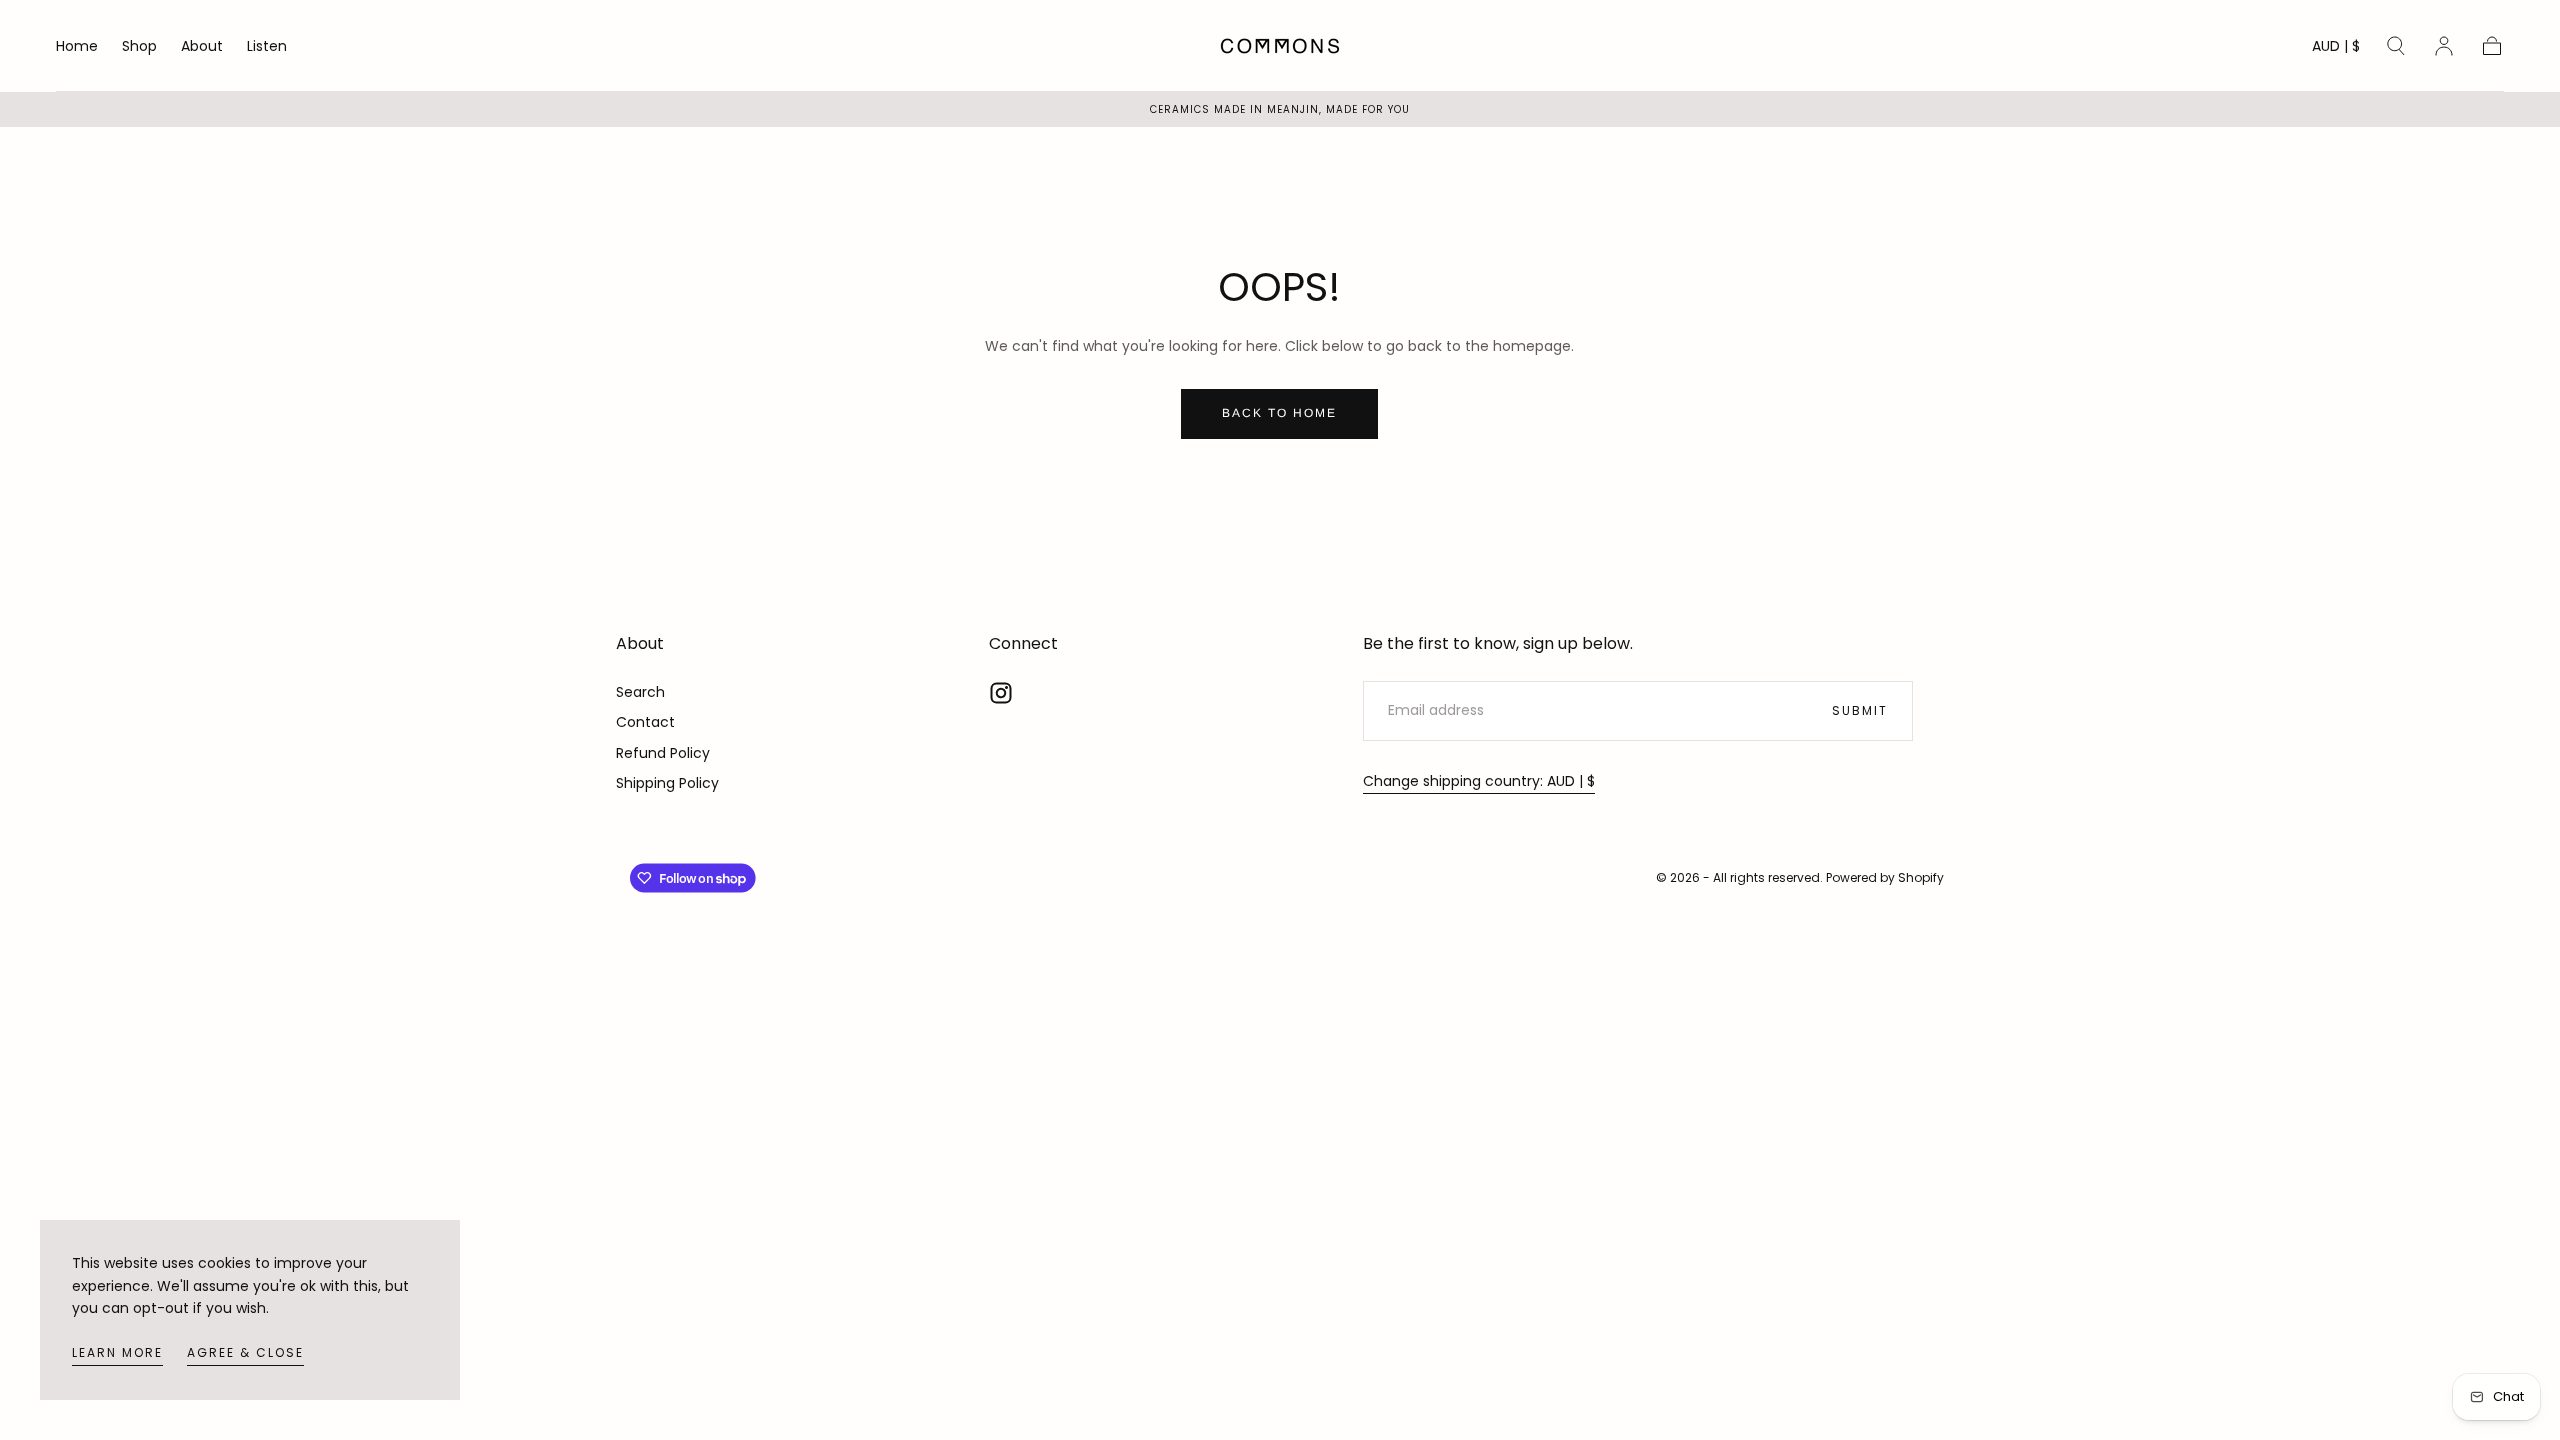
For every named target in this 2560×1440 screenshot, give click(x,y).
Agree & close (245, 1352)
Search (640, 692)
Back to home (1279, 413)
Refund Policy (663, 753)
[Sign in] (2444, 46)
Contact (645, 722)
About (202, 47)
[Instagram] (1001, 693)
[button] (2336, 49)
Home (77, 47)
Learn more (117, 1352)
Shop (139, 47)
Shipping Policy (667, 783)
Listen (267, 47)
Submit (1860, 710)
